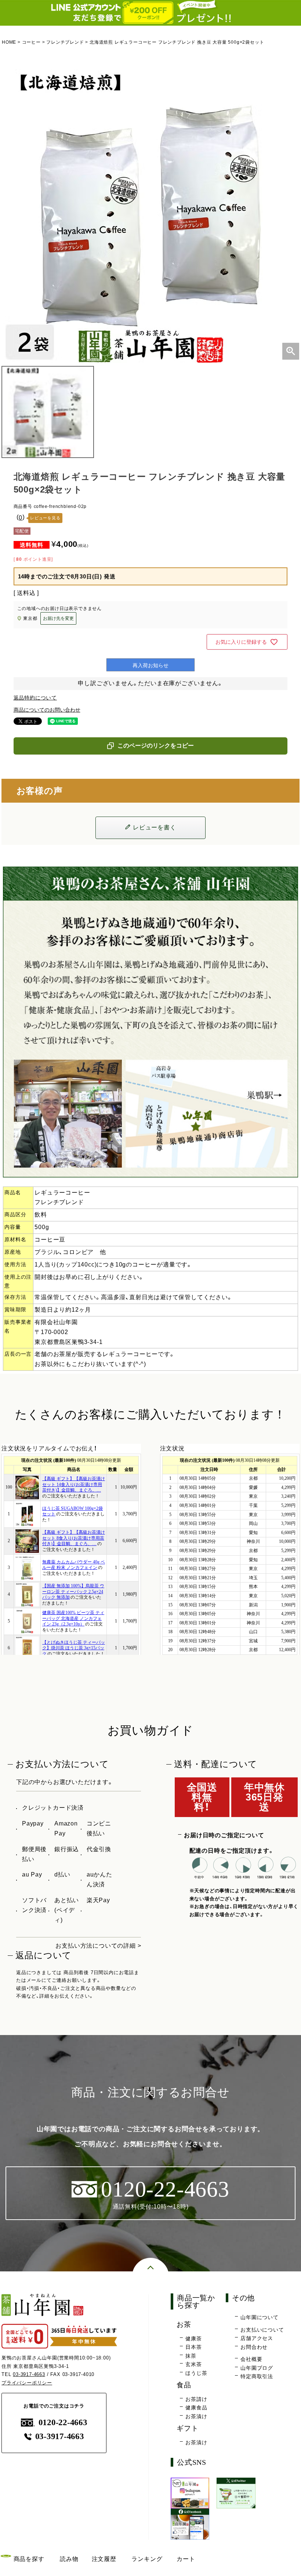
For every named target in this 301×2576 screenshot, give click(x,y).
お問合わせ (254, 2347)
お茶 (184, 2324)
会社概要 (251, 2359)
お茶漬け (196, 2416)
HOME (9, 42)
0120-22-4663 (63, 2422)
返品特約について (35, 698)
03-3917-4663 (29, 2374)
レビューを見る (45, 518)
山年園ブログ (257, 2368)
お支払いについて (262, 2330)
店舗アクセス (257, 2338)
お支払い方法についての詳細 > (98, 1946)
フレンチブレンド (65, 42)
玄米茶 (193, 2364)
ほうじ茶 (196, 2373)
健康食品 (196, 2408)
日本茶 (193, 2347)
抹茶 (191, 2356)
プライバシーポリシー (27, 2383)
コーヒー (31, 42)
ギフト (187, 2428)
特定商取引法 (257, 2376)
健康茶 (193, 2339)
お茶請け (196, 2399)
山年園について (260, 2317)
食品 (184, 2385)
